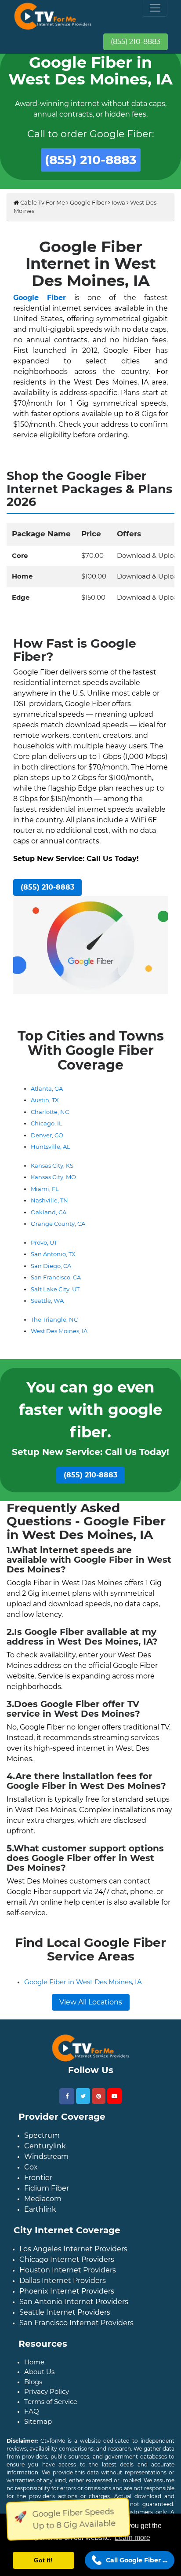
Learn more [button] (132, 2538)
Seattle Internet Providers (65, 2312)
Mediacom (43, 2199)
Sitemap (38, 2421)
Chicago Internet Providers (67, 2259)
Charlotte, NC (50, 1112)
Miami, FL (45, 1189)
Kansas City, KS (52, 1165)
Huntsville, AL (51, 1147)
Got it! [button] (43, 2560)
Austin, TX (45, 1100)
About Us (39, 2372)
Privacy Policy (47, 2391)
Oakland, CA (49, 1212)
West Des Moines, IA (59, 1331)
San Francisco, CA (56, 1277)
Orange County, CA (58, 1224)
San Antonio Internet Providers (74, 2302)
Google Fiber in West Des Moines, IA (83, 1982)
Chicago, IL (47, 1123)
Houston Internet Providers (68, 2270)
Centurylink (45, 2146)
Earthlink (40, 2209)
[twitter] (83, 2096)
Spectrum (42, 2135)
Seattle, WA (47, 1301)
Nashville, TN (49, 1200)
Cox (31, 2167)
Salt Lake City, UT (55, 1289)
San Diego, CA (51, 1266)
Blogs (33, 2382)
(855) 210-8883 (136, 42)
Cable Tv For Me (42, 202)
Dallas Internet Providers (63, 2281)
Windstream (46, 2156)
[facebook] (67, 2096)
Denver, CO (47, 1135)
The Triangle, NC (54, 1319)
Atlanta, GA (47, 1088)
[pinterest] (99, 2096)
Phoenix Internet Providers (67, 2291)
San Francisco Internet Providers (76, 2323)
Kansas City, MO (53, 1177)
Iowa (118, 202)
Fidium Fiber (47, 2188)
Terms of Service (51, 2402)
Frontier (38, 2178)
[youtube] (114, 2096)
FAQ (32, 2411)
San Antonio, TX (53, 1254)
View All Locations (91, 2002)
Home (34, 2362)
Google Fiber (88, 202)
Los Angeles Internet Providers (73, 2249)
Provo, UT (44, 1242)
